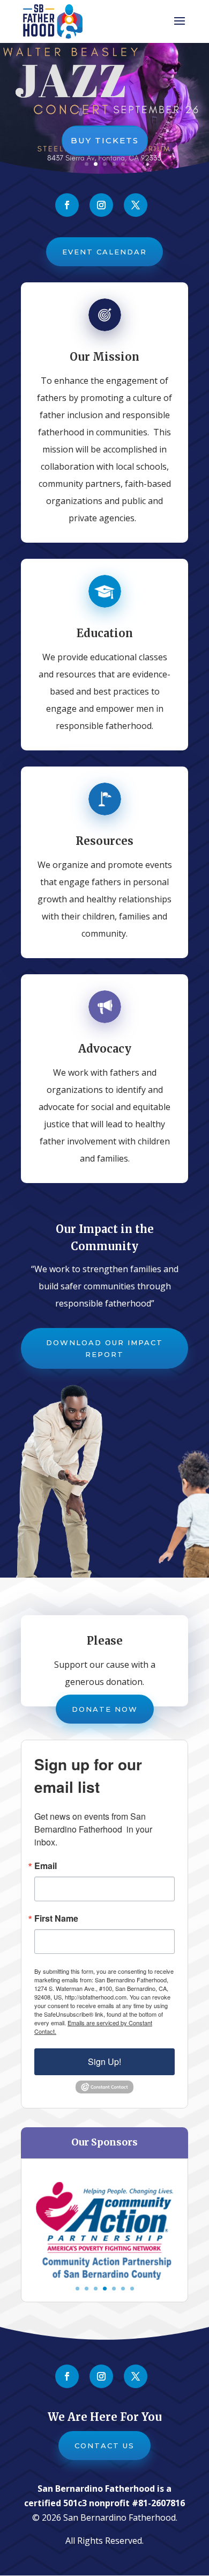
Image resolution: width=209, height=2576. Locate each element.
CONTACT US (104, 2446)
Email (46, 1866)
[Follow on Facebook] (67, 205)
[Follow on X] (136, 205)
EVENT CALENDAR (104, 252)
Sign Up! (104, 2061)
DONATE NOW (105, 1709)
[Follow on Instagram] (101, 205)
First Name (56, 1918)
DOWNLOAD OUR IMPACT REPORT (104, 1348)
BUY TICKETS (105, 140)
